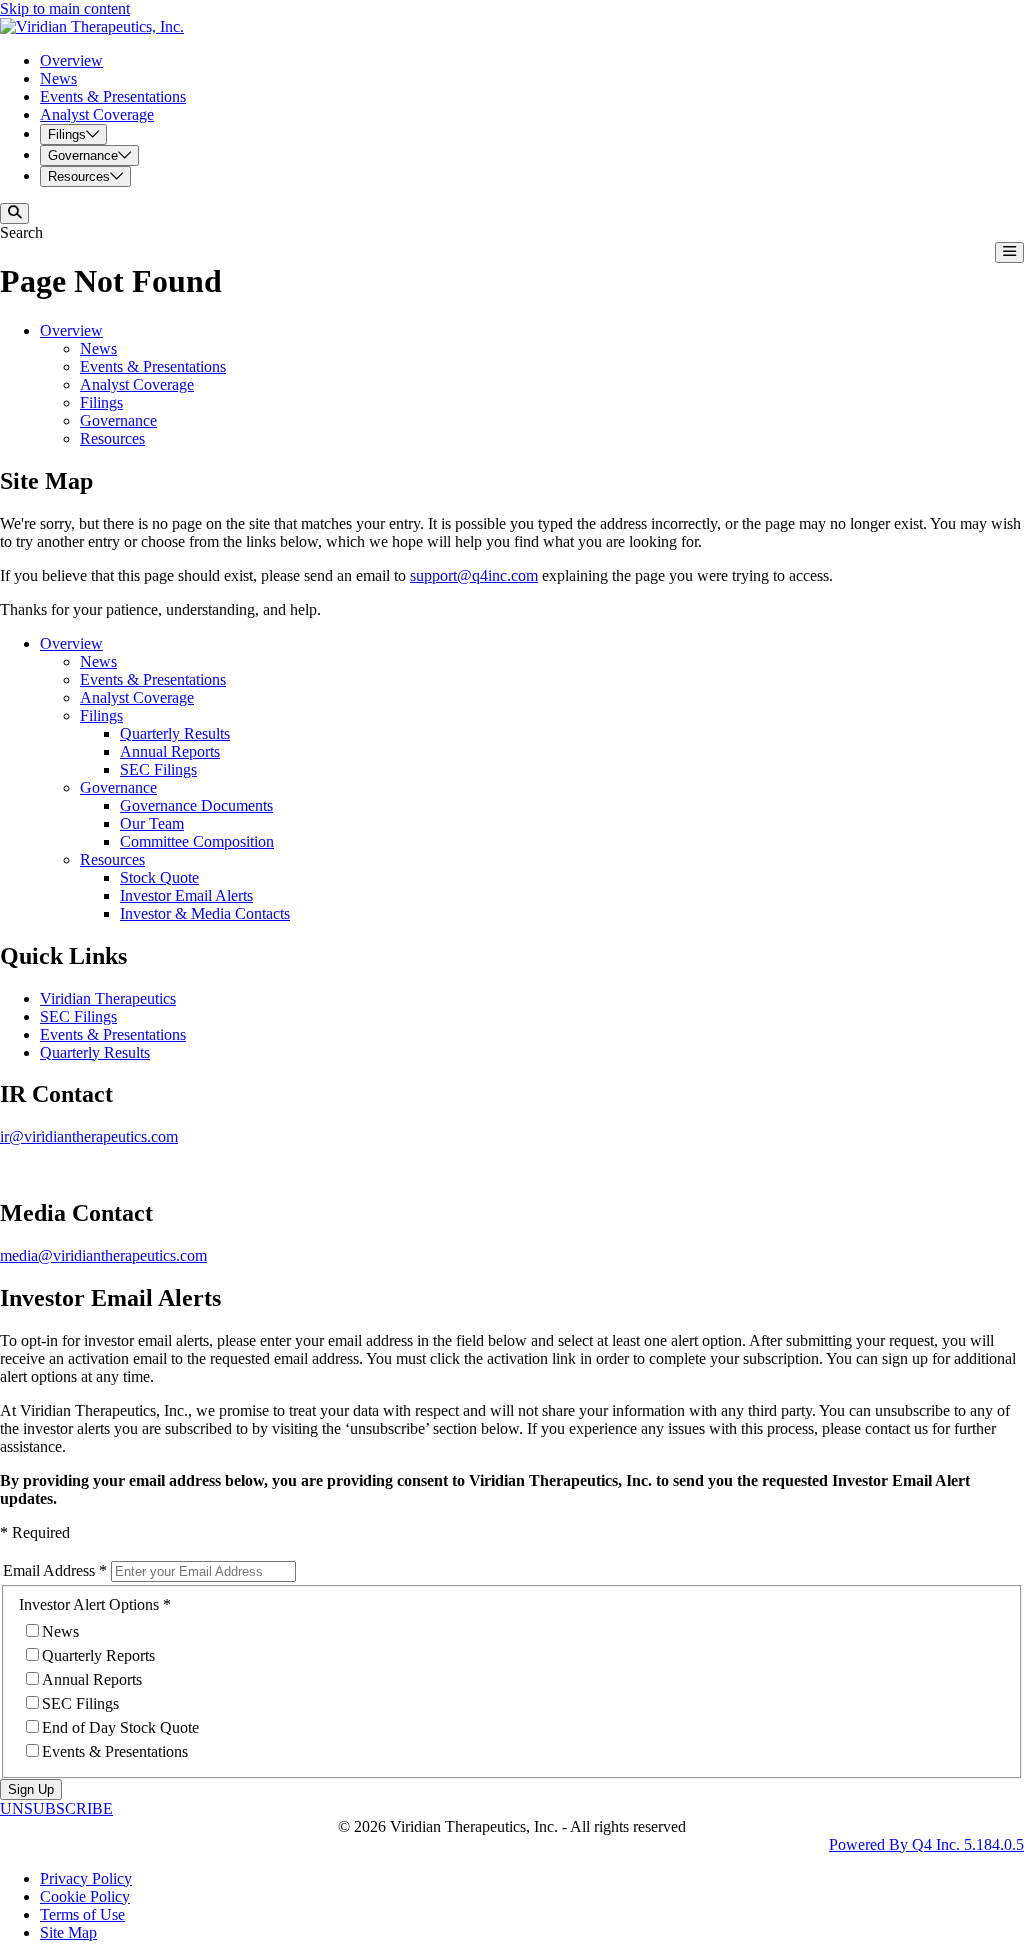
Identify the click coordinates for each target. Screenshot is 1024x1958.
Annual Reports (170, 751)
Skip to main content (65, 8)
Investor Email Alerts (186, 895)
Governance (118, 420)
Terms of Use (82, 1914)
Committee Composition (197, 841)
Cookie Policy (85, 1896)
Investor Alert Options (89, 1604)
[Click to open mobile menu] (1009, 252)
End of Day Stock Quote (120, 1727)
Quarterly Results (175, 733)
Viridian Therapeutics (108, 998)
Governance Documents (196, 805)
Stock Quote (159, 877)
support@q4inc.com (474, 575)
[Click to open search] (14, 213)
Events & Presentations (153, 366)
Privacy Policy (86, 1878)
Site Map (68, 1932)
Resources (112, 438)
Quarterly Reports (98, 1655)
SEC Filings (158, 769)
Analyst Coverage (137, 384)
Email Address (49, 1570)
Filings (101, 402)
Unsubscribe (56, 1808)
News (98, 348)
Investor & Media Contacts (205, 913)
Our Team (152, 823)
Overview (71, 330)
